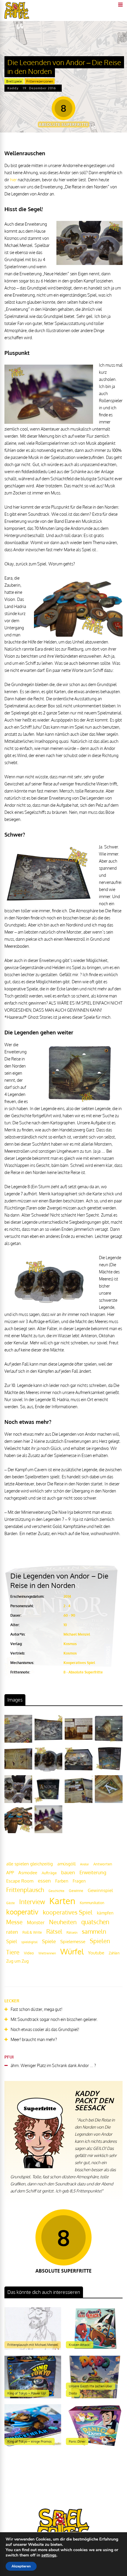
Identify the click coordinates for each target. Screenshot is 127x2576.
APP (10, 1872)
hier (13, 180)
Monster (36, 1922)
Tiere (13, 1952)
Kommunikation (92, 1903)
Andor (84, 1864)
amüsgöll (66, 1864)
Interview (32, 1902)
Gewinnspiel (100, 1890)
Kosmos (70, 1644)
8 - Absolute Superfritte (83, 1672)
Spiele (49, 1941)
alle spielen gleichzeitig (30, 1864)
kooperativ (22, 1912)
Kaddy (13, 88)
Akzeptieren (21, 2566)
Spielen (100, 1941)
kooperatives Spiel (68, 1912)
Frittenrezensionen (40, 81)
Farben (62, 1881)
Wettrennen (47, 1953)
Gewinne (76, 1891)
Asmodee (28, 1872)
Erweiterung (93, 1872)
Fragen (79, 1881)
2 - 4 (67, 1606)
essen (44, 1881)
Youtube (96, 1953)
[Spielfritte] (17, 18)
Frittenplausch (25, 1890)
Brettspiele (14, 81)
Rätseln (72, 1933)
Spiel (12, 1941)
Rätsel (54, 1931)
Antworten (103, 1864)
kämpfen (105, 1913)
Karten (62, 1901)
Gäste (10, 1903)
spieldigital (29, 1942)
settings (49, 2555)
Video (29, 1953)
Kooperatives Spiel (79, 1663)
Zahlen (114, 1953)
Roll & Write (32, 1932)
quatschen (95, 1922)
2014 (67, 1596)
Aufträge (49, 1873)
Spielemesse (73, 1941)
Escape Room (20, 1881)
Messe (14, 1922)
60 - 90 (69, 1615)
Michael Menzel (77, 1634)
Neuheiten (63, 1922)
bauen (68, 1872)
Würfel (72, 1951)
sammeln (94, 1931)
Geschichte (56, 1891)
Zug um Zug (17, 1961)
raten (12, 1932)
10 (65, 1625)
